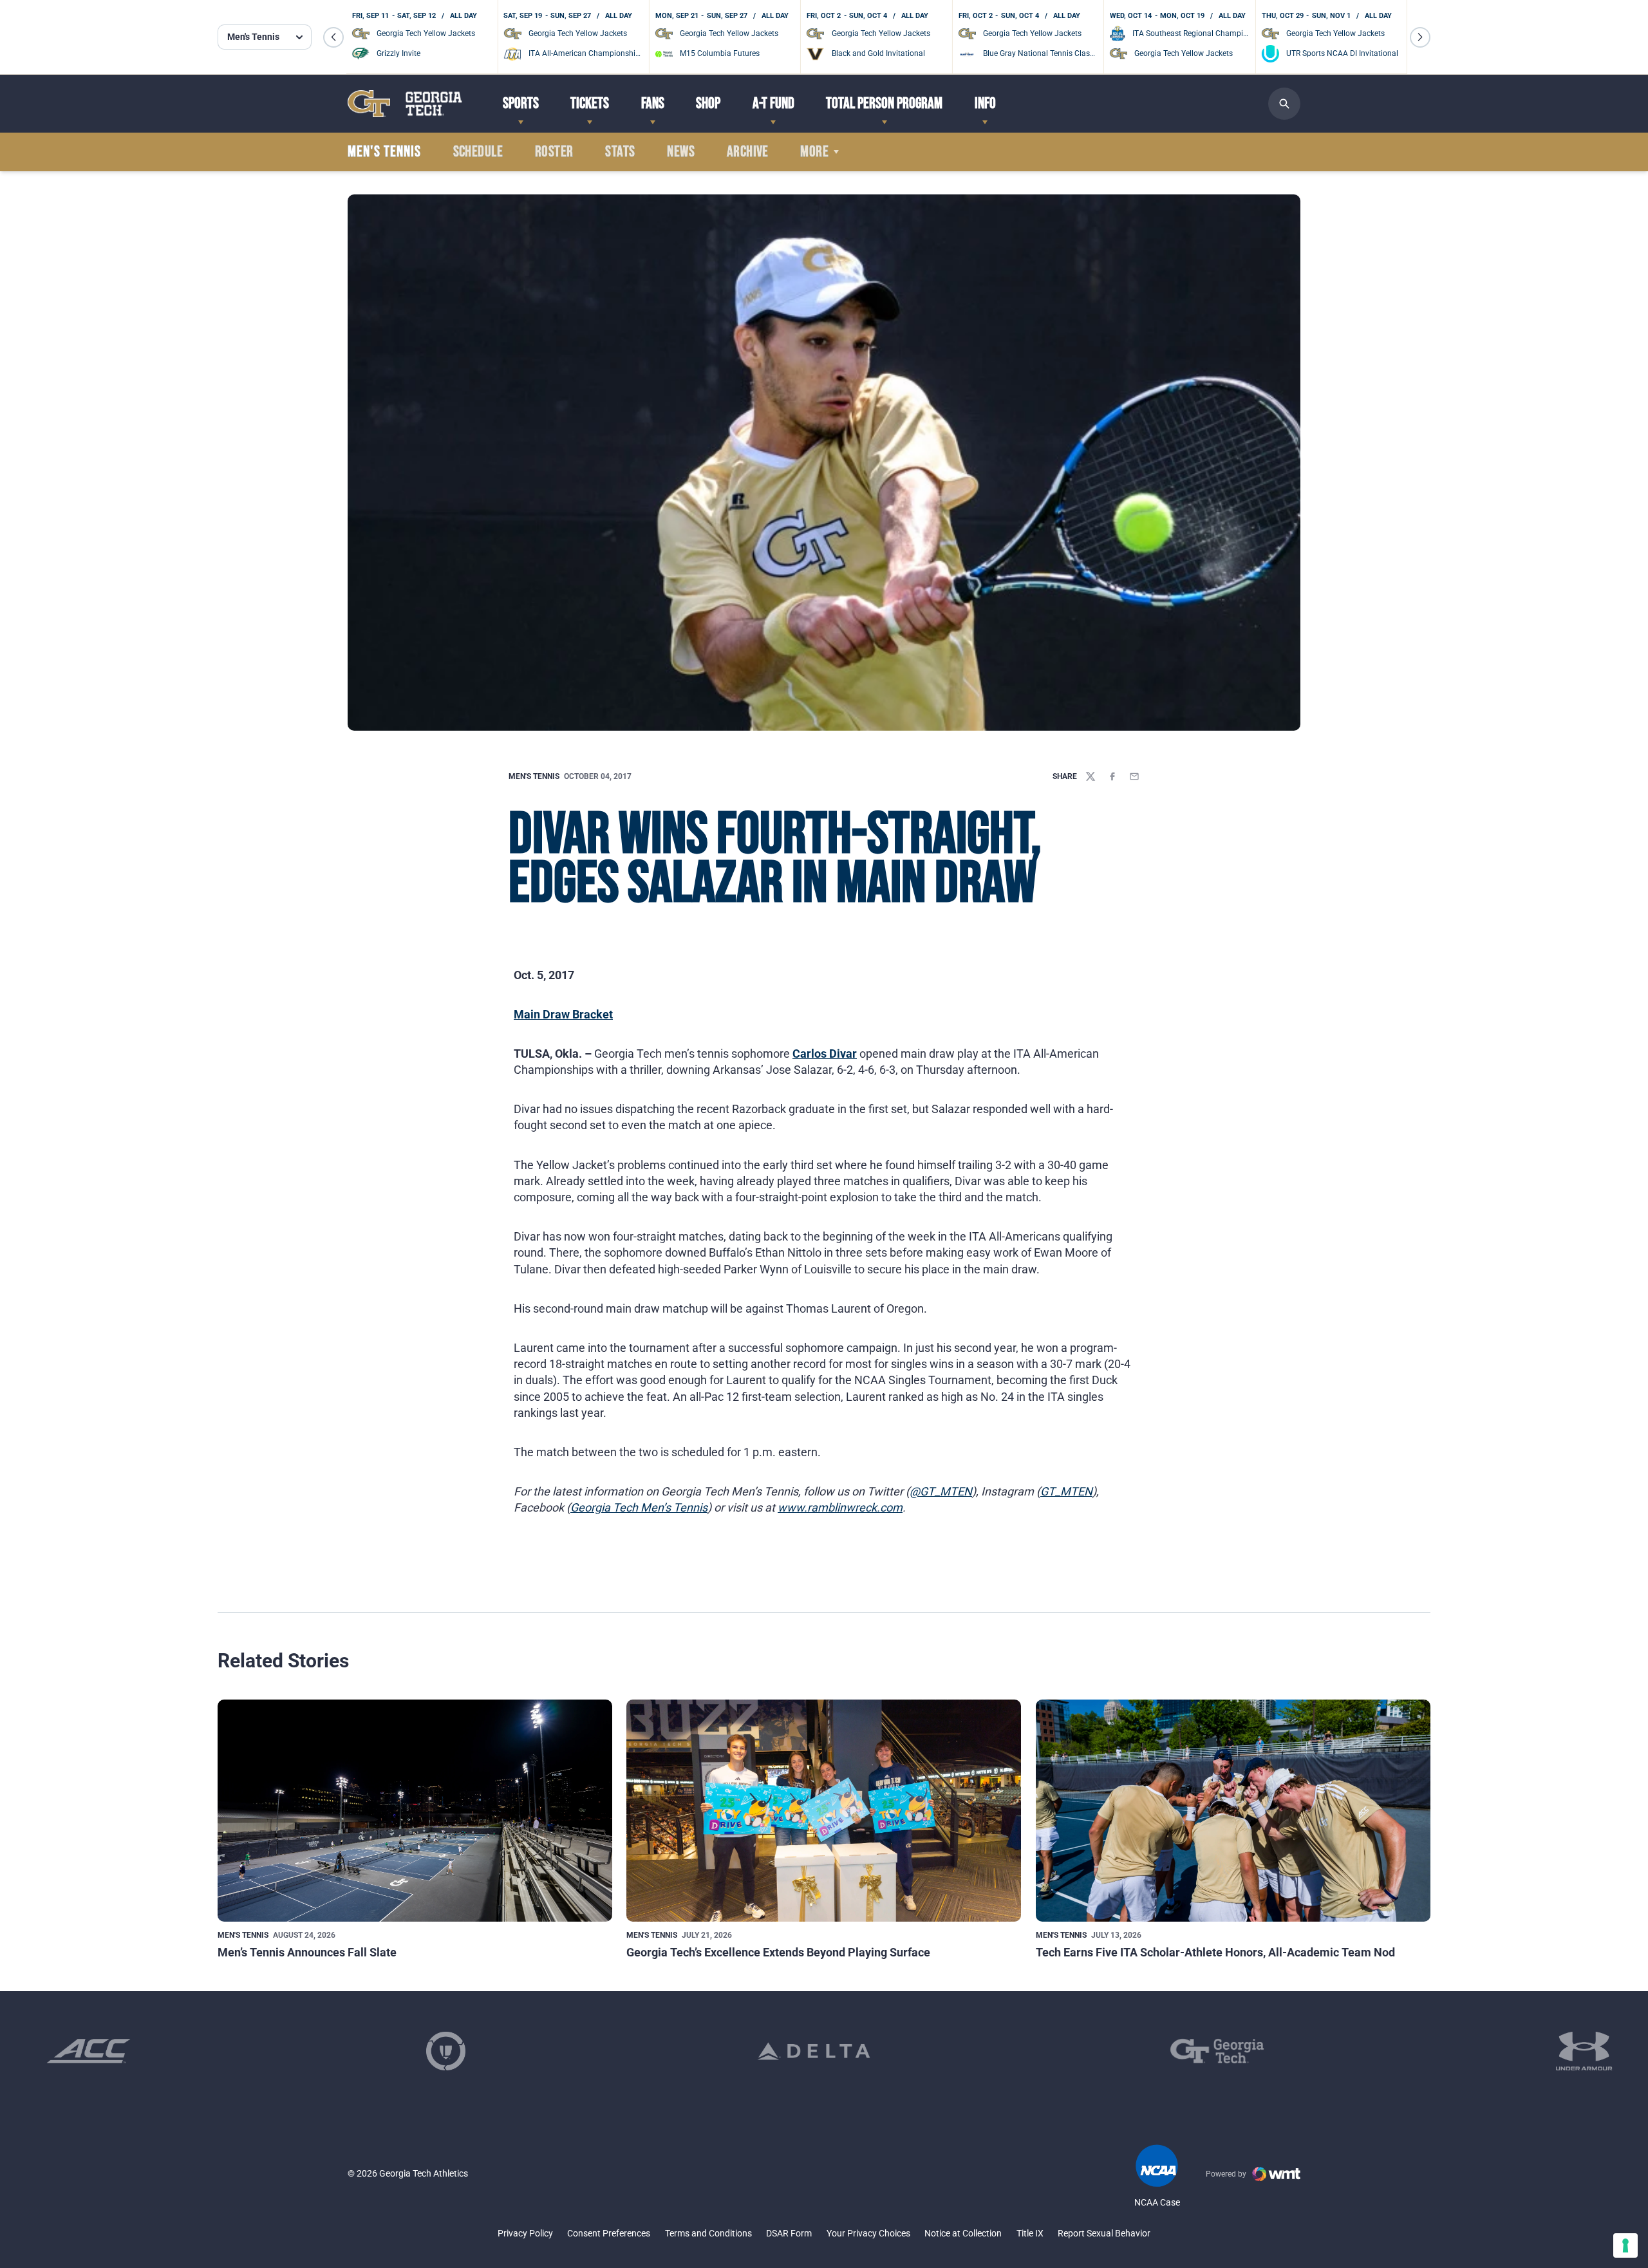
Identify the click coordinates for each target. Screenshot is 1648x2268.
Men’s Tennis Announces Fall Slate (307, 1952)
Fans (653, 103)
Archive (748, 152)
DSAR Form (789, 2233)
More (814, 152)
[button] (333, 37)
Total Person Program (884, 103)
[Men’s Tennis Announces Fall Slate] (415, 1811)
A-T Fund (773, 103)
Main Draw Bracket (563, 1014)
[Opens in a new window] (89, 2051)
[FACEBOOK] (1112, 776)
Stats (620, 152)
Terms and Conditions (708, 2233)
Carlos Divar (825, 1054)
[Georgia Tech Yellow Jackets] (405, 103)
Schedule (478, 152)
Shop (708, 103)
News (681, 152)
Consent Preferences (609, 2233)
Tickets (590, 103)
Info (985, 103)
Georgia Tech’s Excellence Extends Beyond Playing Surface (778, 1952)
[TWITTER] (1091, 776)
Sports (521, 103)
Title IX (1030, 2233)
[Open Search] (1284, 104)
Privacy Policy (525, 2233)
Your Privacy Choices (868, 2233)
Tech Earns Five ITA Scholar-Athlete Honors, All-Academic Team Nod (1215, 1952)
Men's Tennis (534, 776)
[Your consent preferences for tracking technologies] (1625, 2245)
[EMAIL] (1134, 776)
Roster (554, 152)
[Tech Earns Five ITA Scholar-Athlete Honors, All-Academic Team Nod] (1233, 1811)
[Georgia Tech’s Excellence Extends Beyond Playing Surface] (824, 1811)
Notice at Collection (963, 2233)
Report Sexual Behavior (1104, 2233)
